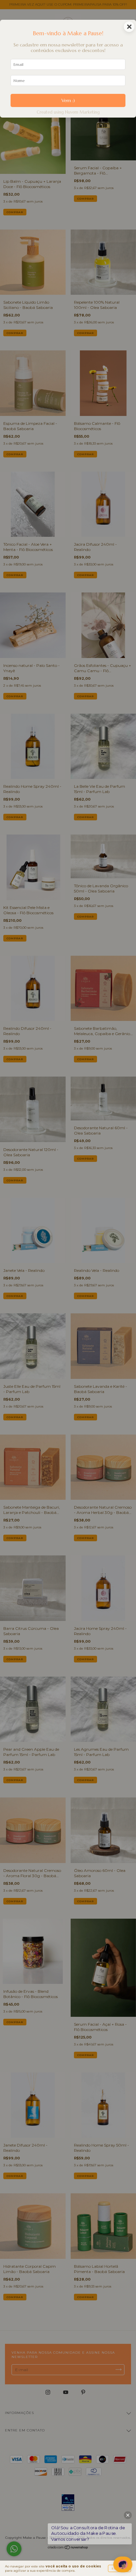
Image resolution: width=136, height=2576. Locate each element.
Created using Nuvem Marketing (68, 112)
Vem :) (68, 100)
